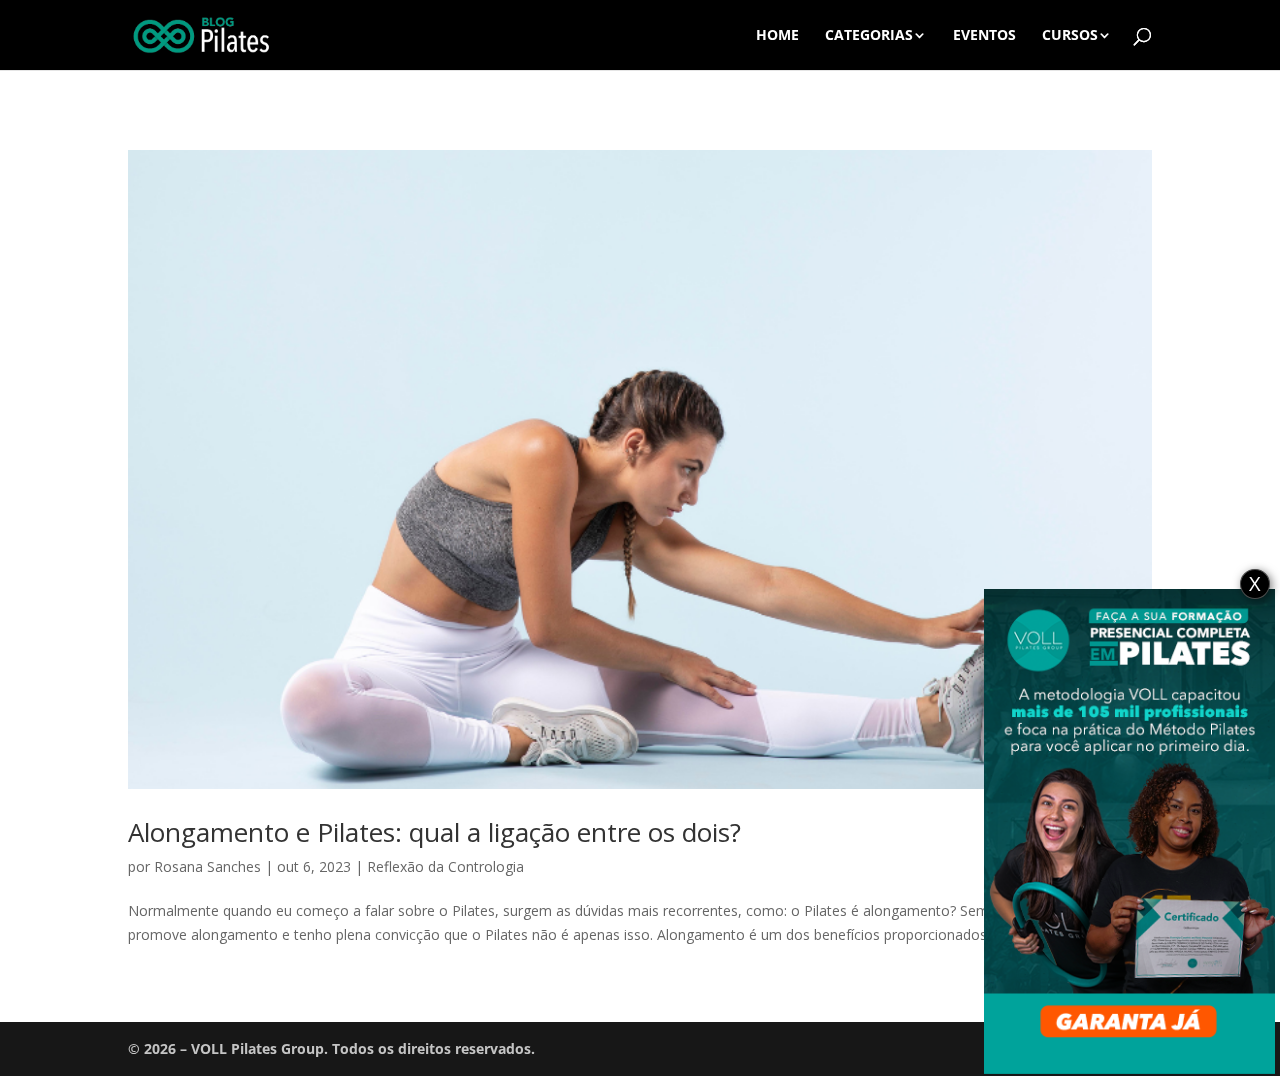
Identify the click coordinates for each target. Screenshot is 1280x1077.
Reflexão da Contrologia (445, 866)
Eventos (984, 36)
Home (777, 36)
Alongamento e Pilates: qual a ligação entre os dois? (434, 832)
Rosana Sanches (207, 866)
